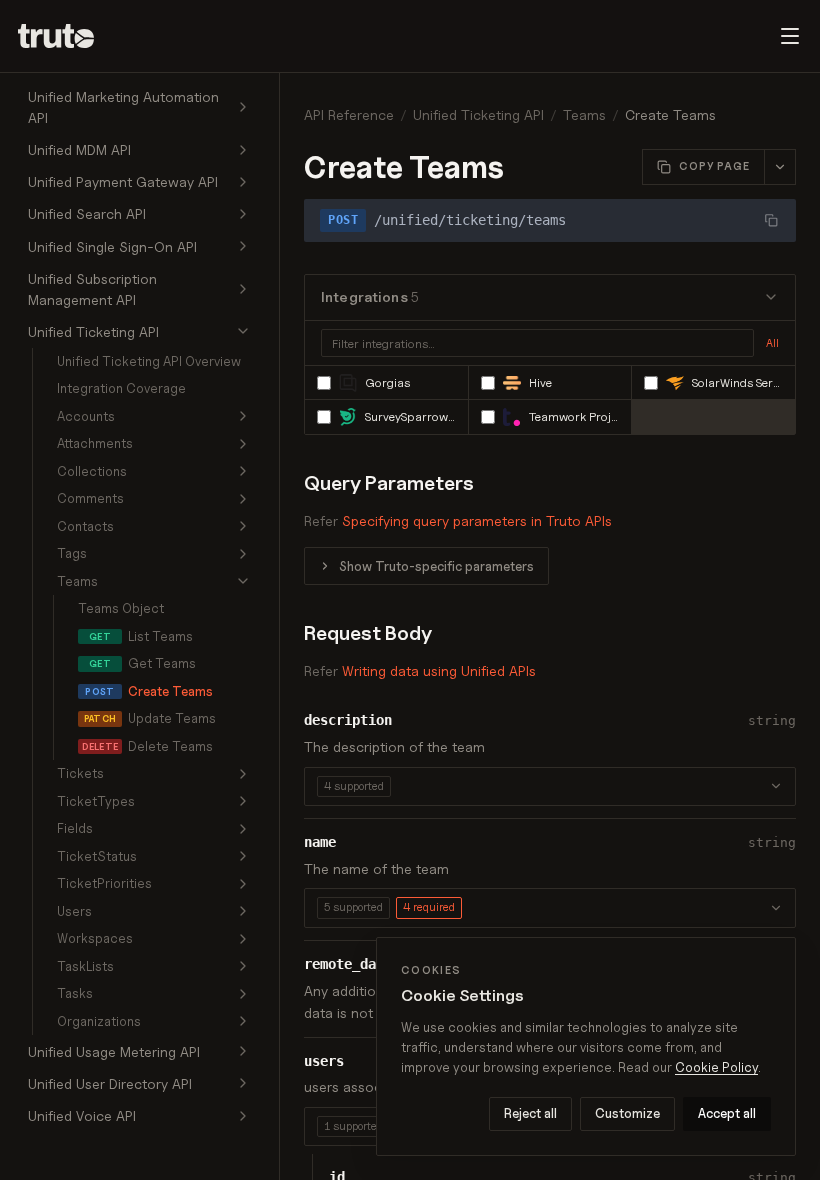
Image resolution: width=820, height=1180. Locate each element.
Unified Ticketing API (478, 114)
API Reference (349, 114)
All (772, 343)
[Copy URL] (771, 220)
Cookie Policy (716, 1067)
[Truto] (68, 36)
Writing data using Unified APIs (439, 670)
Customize (627, 1113)
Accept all (727, 1113)
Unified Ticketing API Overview (149, 361)
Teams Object (121, 608)
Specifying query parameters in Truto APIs (477, 520)
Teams (584, 114)
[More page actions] (779, 167)
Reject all (530, 1113)
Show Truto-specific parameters (436, 566)
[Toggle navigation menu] (790, 36)
